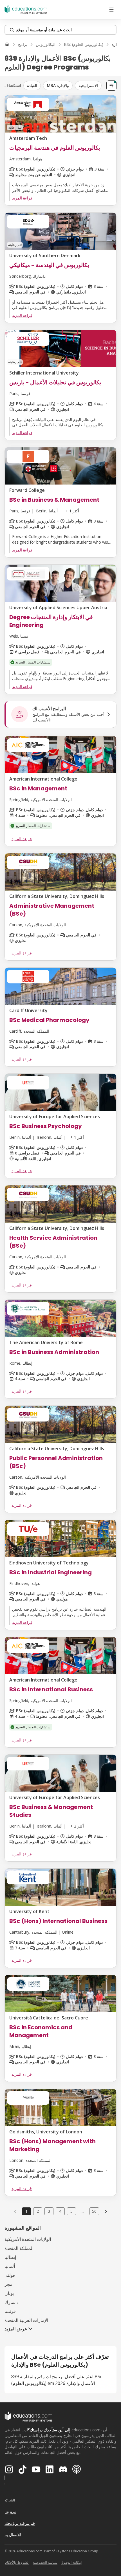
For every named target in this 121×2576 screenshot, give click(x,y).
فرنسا (10, 2311)
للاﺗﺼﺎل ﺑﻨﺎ (13, 2534)
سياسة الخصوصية (45, 2562)
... (83, 2211)
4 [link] (60, 2211)
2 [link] (38, 2211)
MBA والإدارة (58, 85)
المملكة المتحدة (19, 2248)
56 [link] (94, 2211)
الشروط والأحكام (17, 2562)
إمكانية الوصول (71, 2562)
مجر (8, 2284)
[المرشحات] (111, 86)
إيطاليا (10, 2257)
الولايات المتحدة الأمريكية (28, 2239)
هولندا (10, 2275)
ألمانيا (10, 2266)
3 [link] (49, 2211)
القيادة (32, 85)
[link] (106, 2211)
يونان (9, 2293)
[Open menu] (111, 10)
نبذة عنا (10, 2512)
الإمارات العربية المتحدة (26, 2320)
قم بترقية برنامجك (20, 2523)
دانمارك (12, 2302)
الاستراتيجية (88, 85)
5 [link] (71, 2211)
